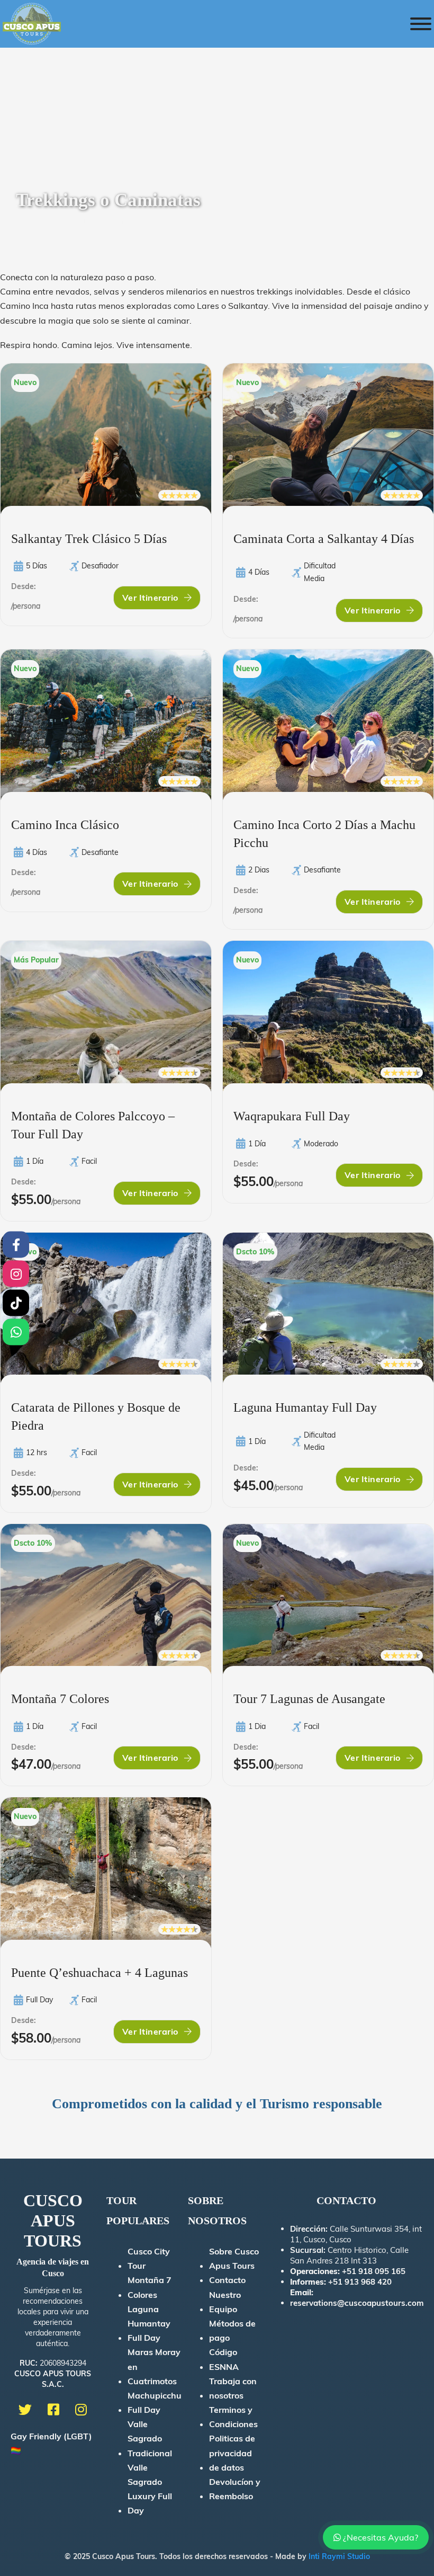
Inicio (26, 220)
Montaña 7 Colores (150, 2287)
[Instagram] (16, 1273)
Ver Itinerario (150, 598)
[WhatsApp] (16, 1332)
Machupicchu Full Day (155, 2403)
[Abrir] (421, 24)
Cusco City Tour (149, 2258)
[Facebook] (16, 1244)
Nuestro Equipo (225, 2302)
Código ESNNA (224, 2359)
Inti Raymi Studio (339, 2556)
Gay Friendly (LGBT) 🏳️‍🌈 (51, 2443)
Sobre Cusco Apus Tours (234, 2258)
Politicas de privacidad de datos (232, 2453)
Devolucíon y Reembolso (235, 2489)
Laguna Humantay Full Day (149, 2323)
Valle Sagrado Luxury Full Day (150, 2489)
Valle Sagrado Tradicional (150, 2438)
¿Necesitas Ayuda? (379, 2537)
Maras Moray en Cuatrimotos (154, 2366)
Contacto (227, 2280)
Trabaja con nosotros (233, 2388)
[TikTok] (16, 1303)
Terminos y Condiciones (233, 2417)
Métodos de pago (232, 2330)
